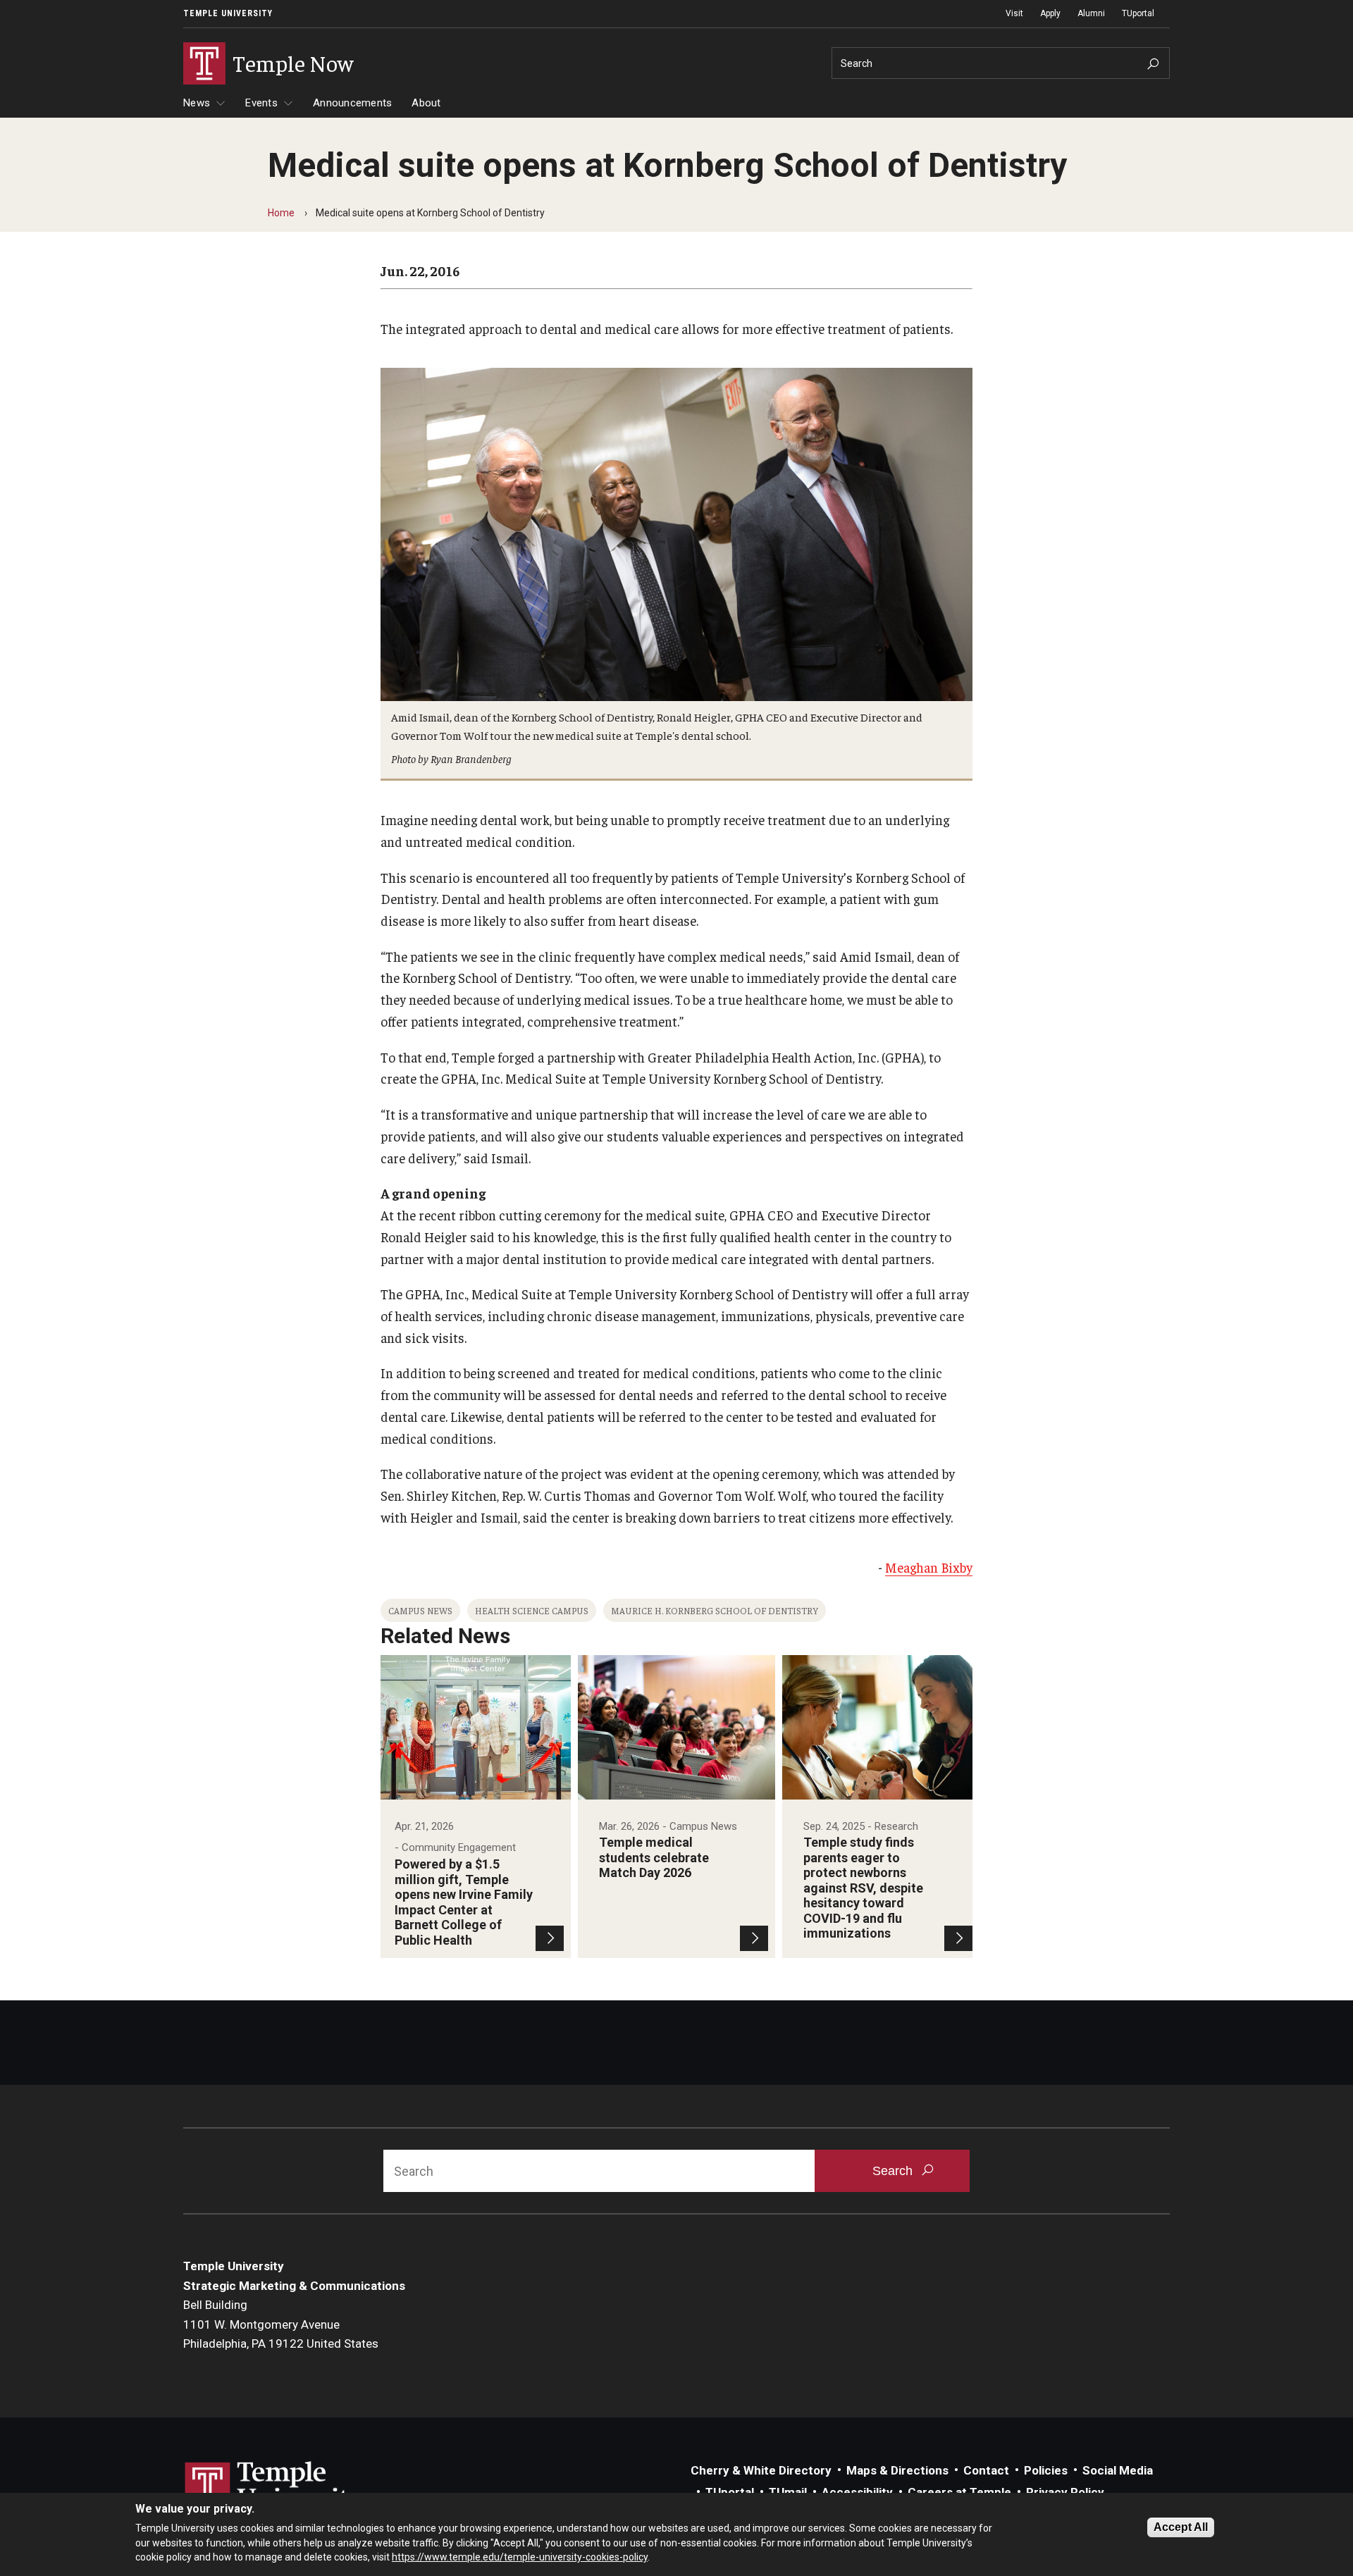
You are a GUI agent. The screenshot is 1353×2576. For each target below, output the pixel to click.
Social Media (1118, 2470)
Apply (1050, 13)
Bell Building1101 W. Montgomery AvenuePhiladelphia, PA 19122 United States (281, 2324)
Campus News (420, 1610)
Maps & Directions (897, 2470)
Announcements (352, 103)
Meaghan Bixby (929, 1567)
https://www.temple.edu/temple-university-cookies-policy (520, 2557)
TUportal (1138, 13)
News (197, 103)
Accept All (1181, 2527)
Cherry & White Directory (761, 2470)
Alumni (1091, 13)
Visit (1014, 13)
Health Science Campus (532, 1610)
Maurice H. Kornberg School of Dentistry (715, 1610)
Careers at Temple (959, 2492)
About (426, 103)
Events (261, 103)
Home (281, 213)
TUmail (788, 2492)
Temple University (228, 13)
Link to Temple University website (275, 2488)
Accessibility (857, 2492)
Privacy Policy (1065, 2492)
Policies (1046, 2470)
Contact (986, 2470)
